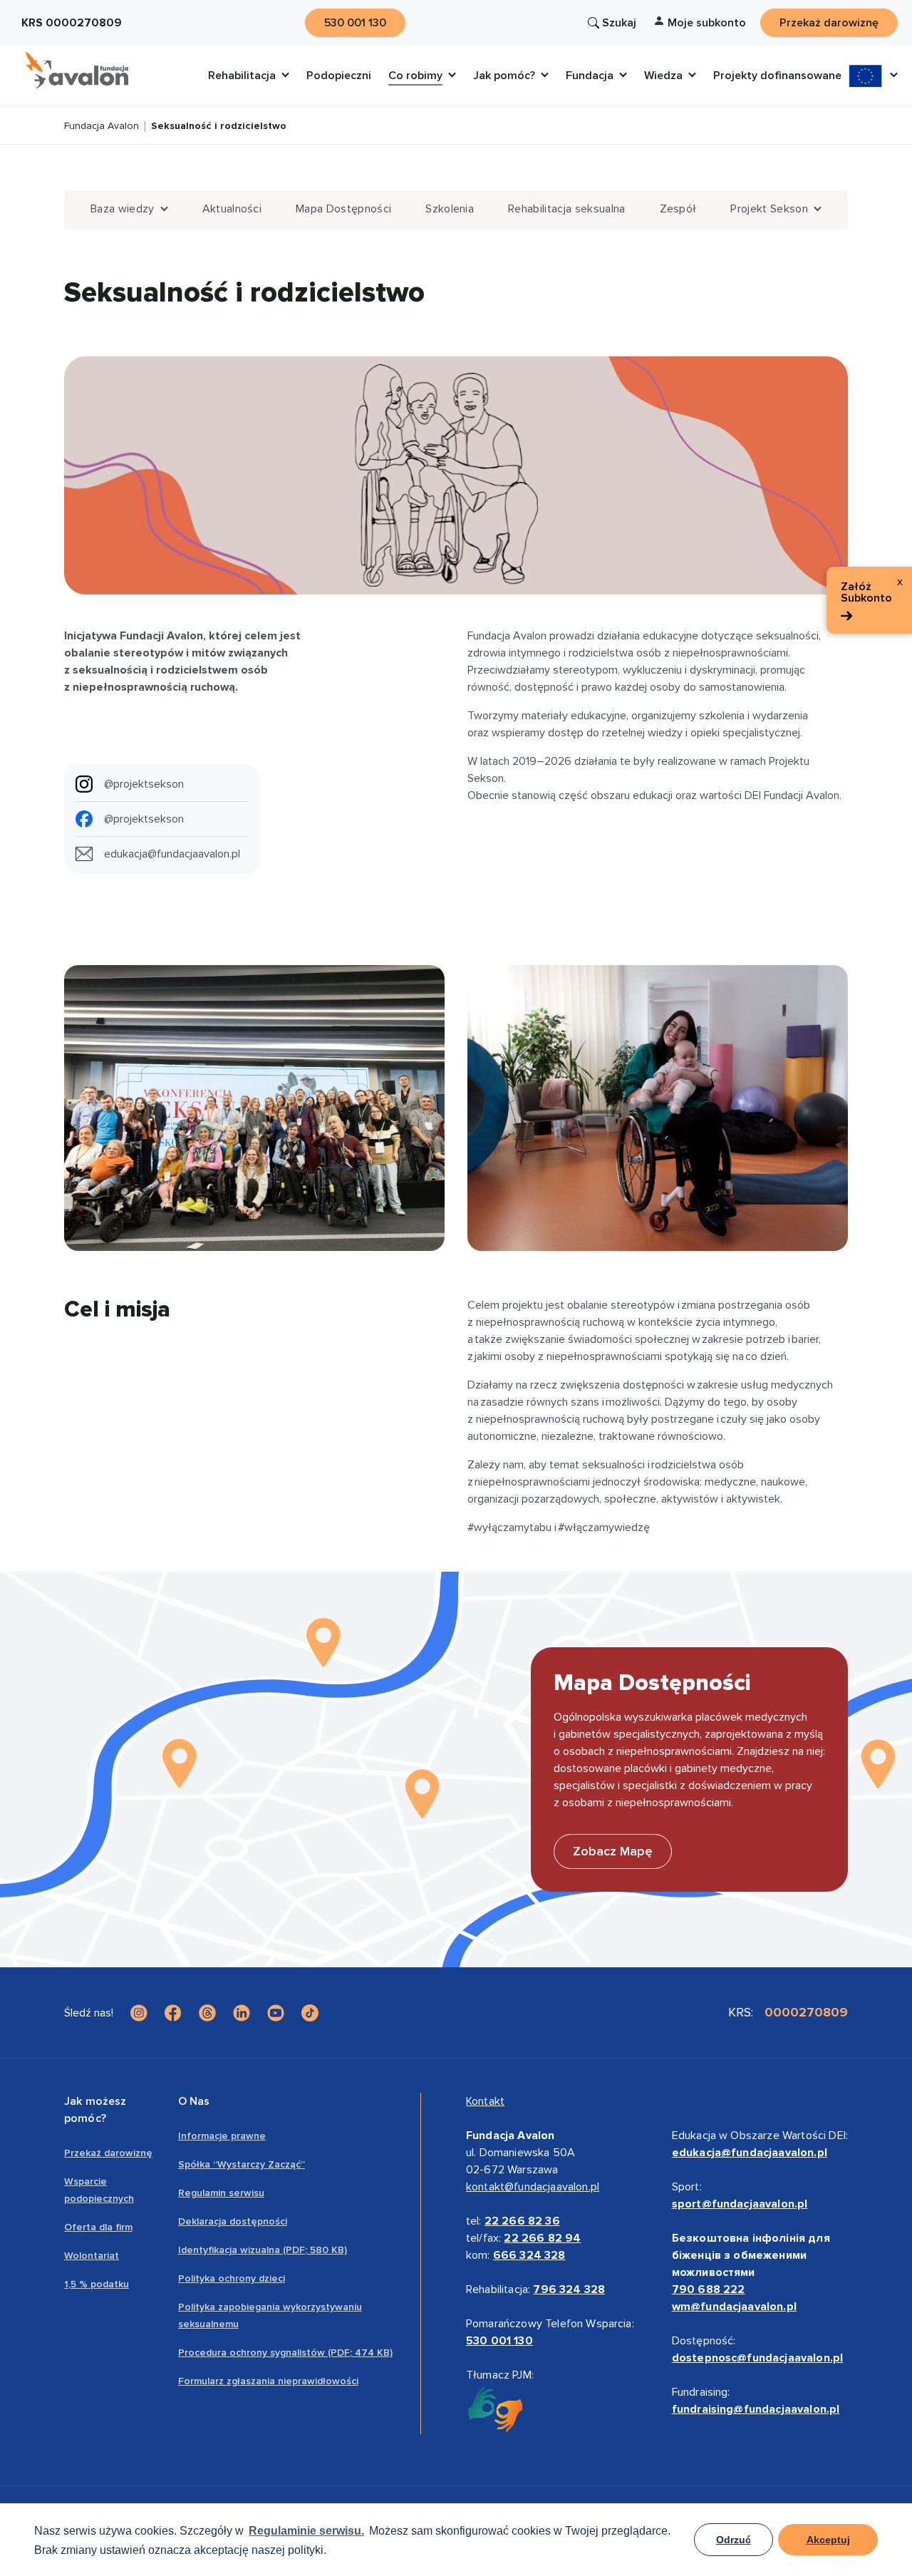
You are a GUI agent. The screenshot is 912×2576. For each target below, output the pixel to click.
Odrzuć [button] (734, 2540)
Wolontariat (92, 2256)
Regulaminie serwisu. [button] (306, 2531)
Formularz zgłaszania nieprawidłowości (268, 2381)
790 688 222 (709, 2289)
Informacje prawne (222, 2136)
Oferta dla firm (98, 2227)
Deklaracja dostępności (233, 2221)
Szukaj (619, 23)
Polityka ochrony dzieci (232, 2278)
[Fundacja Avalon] (77, 71)
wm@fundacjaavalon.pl (734, 2307)
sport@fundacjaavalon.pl (740, 2204)
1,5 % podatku (97, 2284)
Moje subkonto (707, 23)
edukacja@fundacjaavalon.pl (750, 2153)
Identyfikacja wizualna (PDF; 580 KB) (263, 2250)
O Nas (194, 2101)
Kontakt (485, 2101)
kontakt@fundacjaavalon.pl (533, 2187)
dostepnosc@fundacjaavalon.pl (757, 2358)
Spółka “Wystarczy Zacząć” (242, 2164)
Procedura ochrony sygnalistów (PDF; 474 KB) (285, 2353)
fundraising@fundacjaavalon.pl (756, 2409)
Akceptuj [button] (828, 2540)
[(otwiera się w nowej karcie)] (139, 2013)
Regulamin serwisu (221, 2193)
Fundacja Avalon (102, 127)
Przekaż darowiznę (108, 2153)
